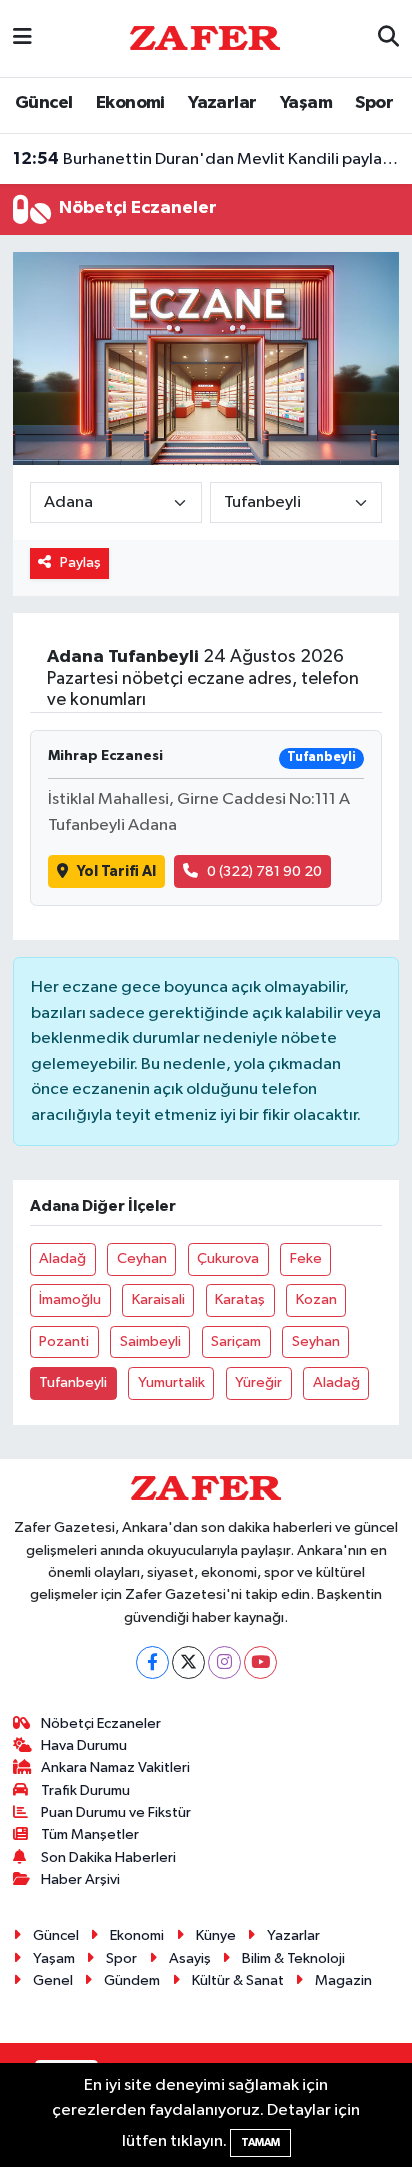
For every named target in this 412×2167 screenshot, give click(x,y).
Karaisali (158, 1299)
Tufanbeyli (73, 1382)
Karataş (240, 1299)
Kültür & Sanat (238, 1980)
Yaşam (306, 103)
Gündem (132, 1980)
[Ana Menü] (22, 38)
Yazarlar (222, 103)
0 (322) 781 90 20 (264, 871)
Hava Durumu (84, 1745)
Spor (374, 103)
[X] (188, 1662)
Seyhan (316, 1341)
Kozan (316, 1299)
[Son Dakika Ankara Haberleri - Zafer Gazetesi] (205, 37)
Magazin (343, 1980)
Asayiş (190, 1958)
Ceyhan (142, 1258)
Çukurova (228, 1258)
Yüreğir (258, 1382)
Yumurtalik (171, 1382)
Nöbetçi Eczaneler (101, 1723)
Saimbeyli (150, 1341)
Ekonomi (130, 103)
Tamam (260, 2142)
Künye (216, 1935)
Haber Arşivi (80, 1879)
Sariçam (236, 1341)
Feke (306, 1258)
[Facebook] (152, 1662)
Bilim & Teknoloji (293, 1958)
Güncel (43, 103)
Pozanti (64, 1341)
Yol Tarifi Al (116, 871)
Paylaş (80, 562)
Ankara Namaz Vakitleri (115, 1767)
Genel (53, 1980)
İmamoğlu (70, 1299)
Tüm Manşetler (90, 1834)
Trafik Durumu (85, 1790)
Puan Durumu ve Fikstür (116, 1812)
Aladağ (62, 1258)
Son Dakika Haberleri (108, 1857)
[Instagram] (224, 1662)
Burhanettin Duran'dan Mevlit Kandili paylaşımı (206, 159)
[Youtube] (260, 1662)
